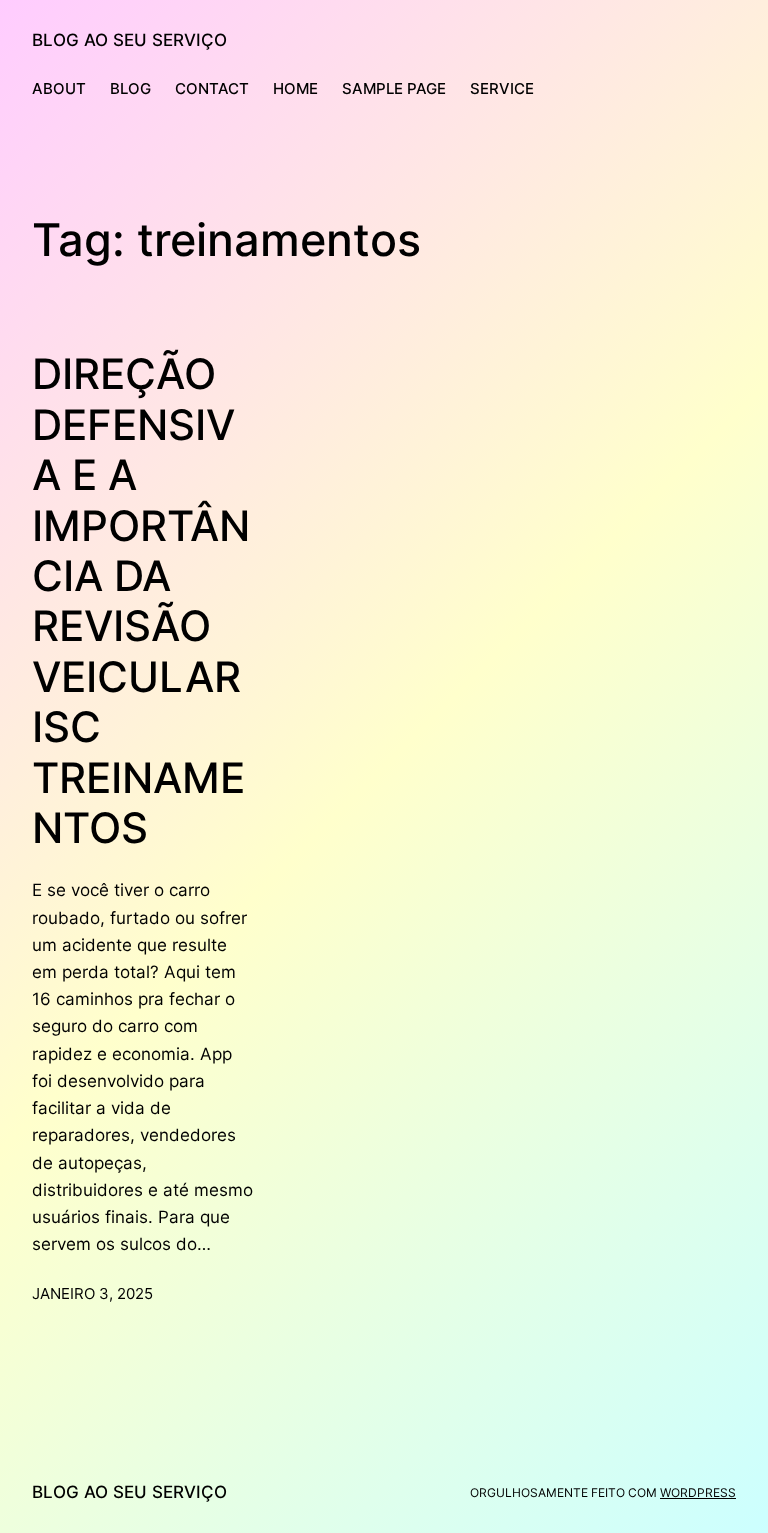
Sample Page (394, 88)
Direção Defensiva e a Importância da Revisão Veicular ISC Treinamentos (141, 601)
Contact (212, 88)
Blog (130, 88)
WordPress (698, 1492)
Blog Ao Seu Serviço (129, 40)
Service (502, 88)
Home (295, 88)
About (59, 88)
